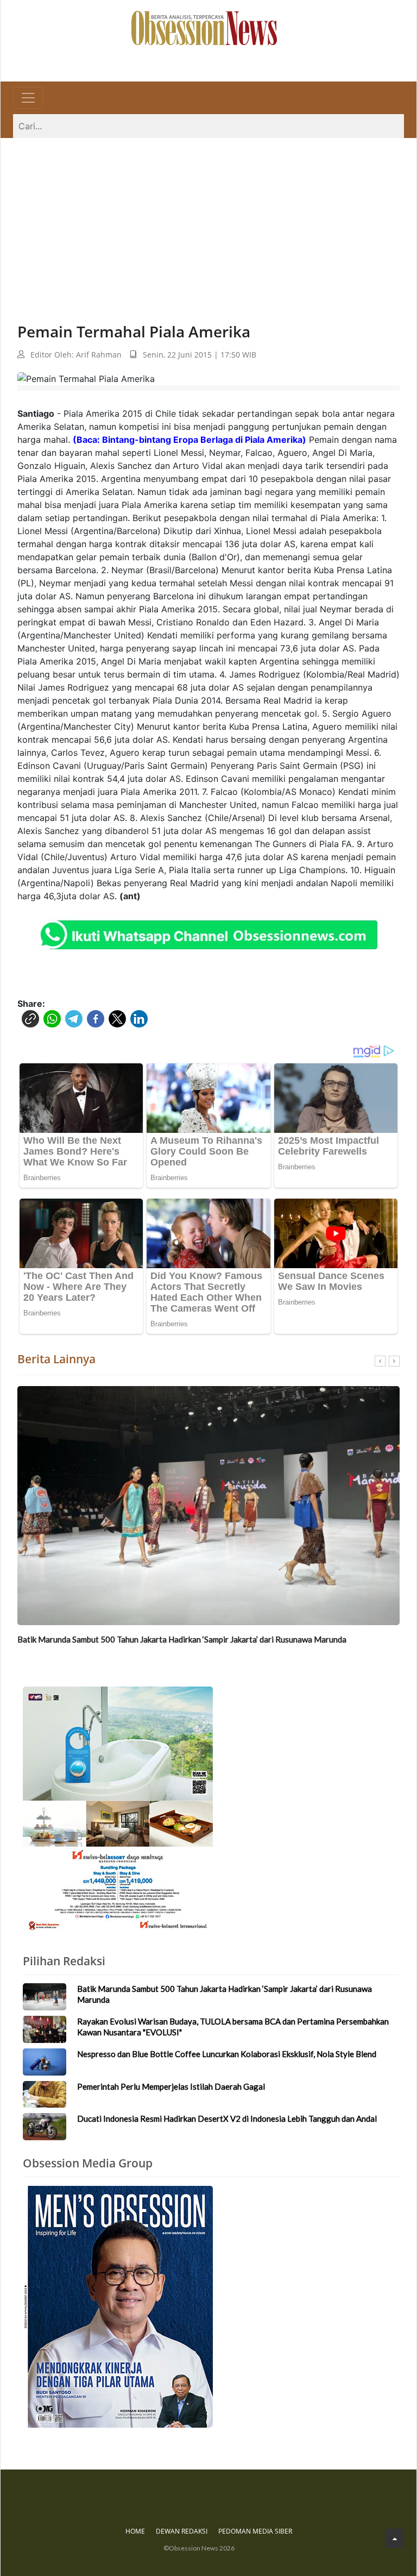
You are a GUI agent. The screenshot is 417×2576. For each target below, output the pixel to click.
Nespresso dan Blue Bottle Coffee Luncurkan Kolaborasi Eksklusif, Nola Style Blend (227, 2054)
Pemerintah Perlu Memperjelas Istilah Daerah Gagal (171, 2086)
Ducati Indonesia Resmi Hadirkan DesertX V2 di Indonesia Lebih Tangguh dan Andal (227, 2119)
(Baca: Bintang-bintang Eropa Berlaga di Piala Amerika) (189, 440)
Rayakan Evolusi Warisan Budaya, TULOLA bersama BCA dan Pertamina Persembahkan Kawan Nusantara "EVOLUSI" (233, 2027)
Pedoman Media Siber (255, 2531)
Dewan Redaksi (182, 2531)
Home (135, 2531)
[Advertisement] (208, 220)
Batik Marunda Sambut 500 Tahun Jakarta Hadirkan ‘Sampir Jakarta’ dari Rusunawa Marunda (182, 1639)
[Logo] (204, 27)
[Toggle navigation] (28, 98)
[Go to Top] (394, 2538)
